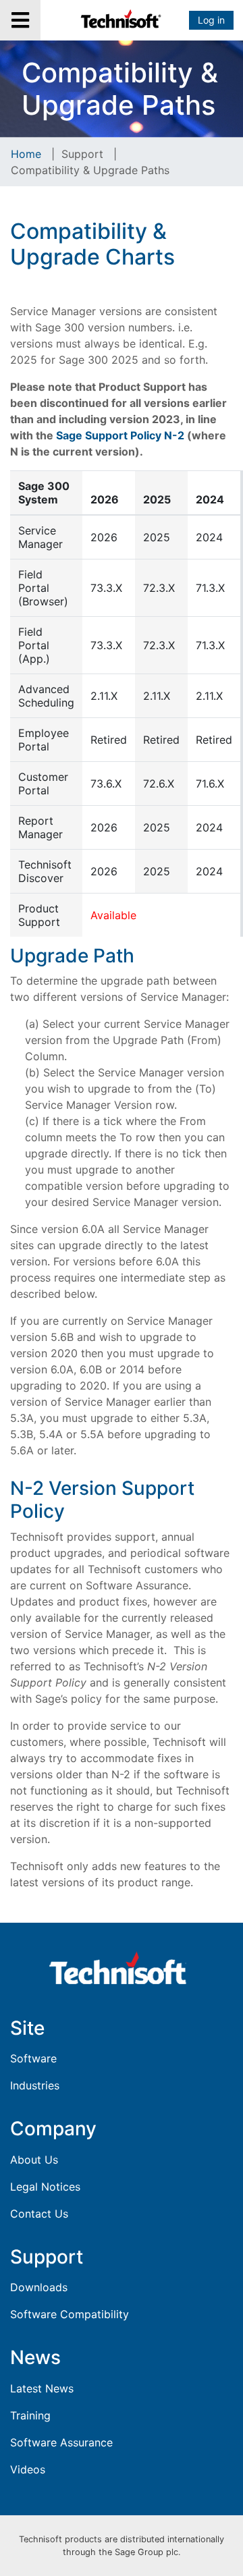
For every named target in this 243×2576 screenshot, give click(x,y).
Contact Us (39, 2214)
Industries (35, 2085)
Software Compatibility (70, 2314)
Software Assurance (61, 2442)
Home (26, 154)
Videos (28, 2469)
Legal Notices (45, 2187)
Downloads (39, 2287)
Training (30, 2415)
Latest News (42, 2388)
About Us (34, 2160)
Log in (211, 20)
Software (33, 2058)
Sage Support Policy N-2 (120, 435)
